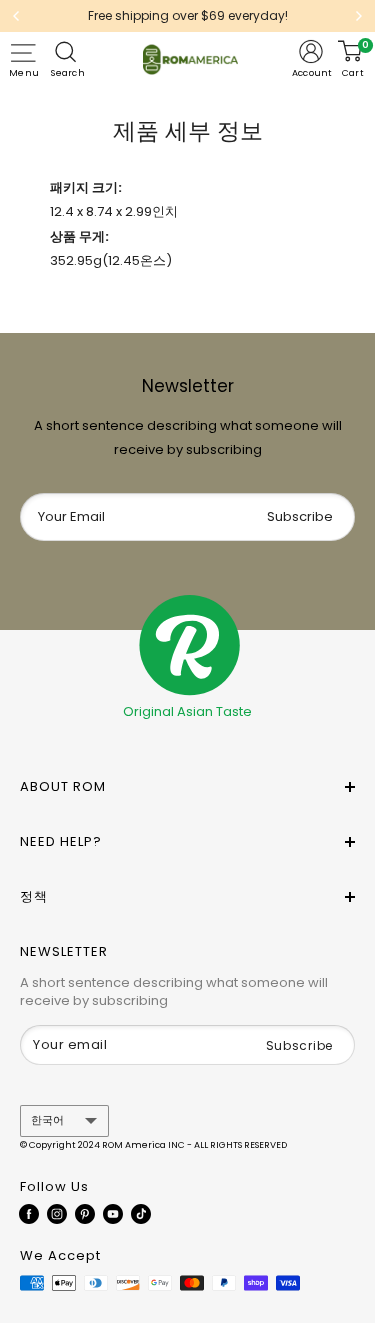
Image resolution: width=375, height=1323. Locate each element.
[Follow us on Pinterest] (85, 1213)
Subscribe (300, 516)
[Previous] (16, 16)
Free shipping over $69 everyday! (188, 15)
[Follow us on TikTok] (141, 1213)
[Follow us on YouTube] (113, 1213)
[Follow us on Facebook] (29, 1213)
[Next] (359, 16)
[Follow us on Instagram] (57, 1213)
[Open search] (68, 52)
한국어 (47, 1120)
